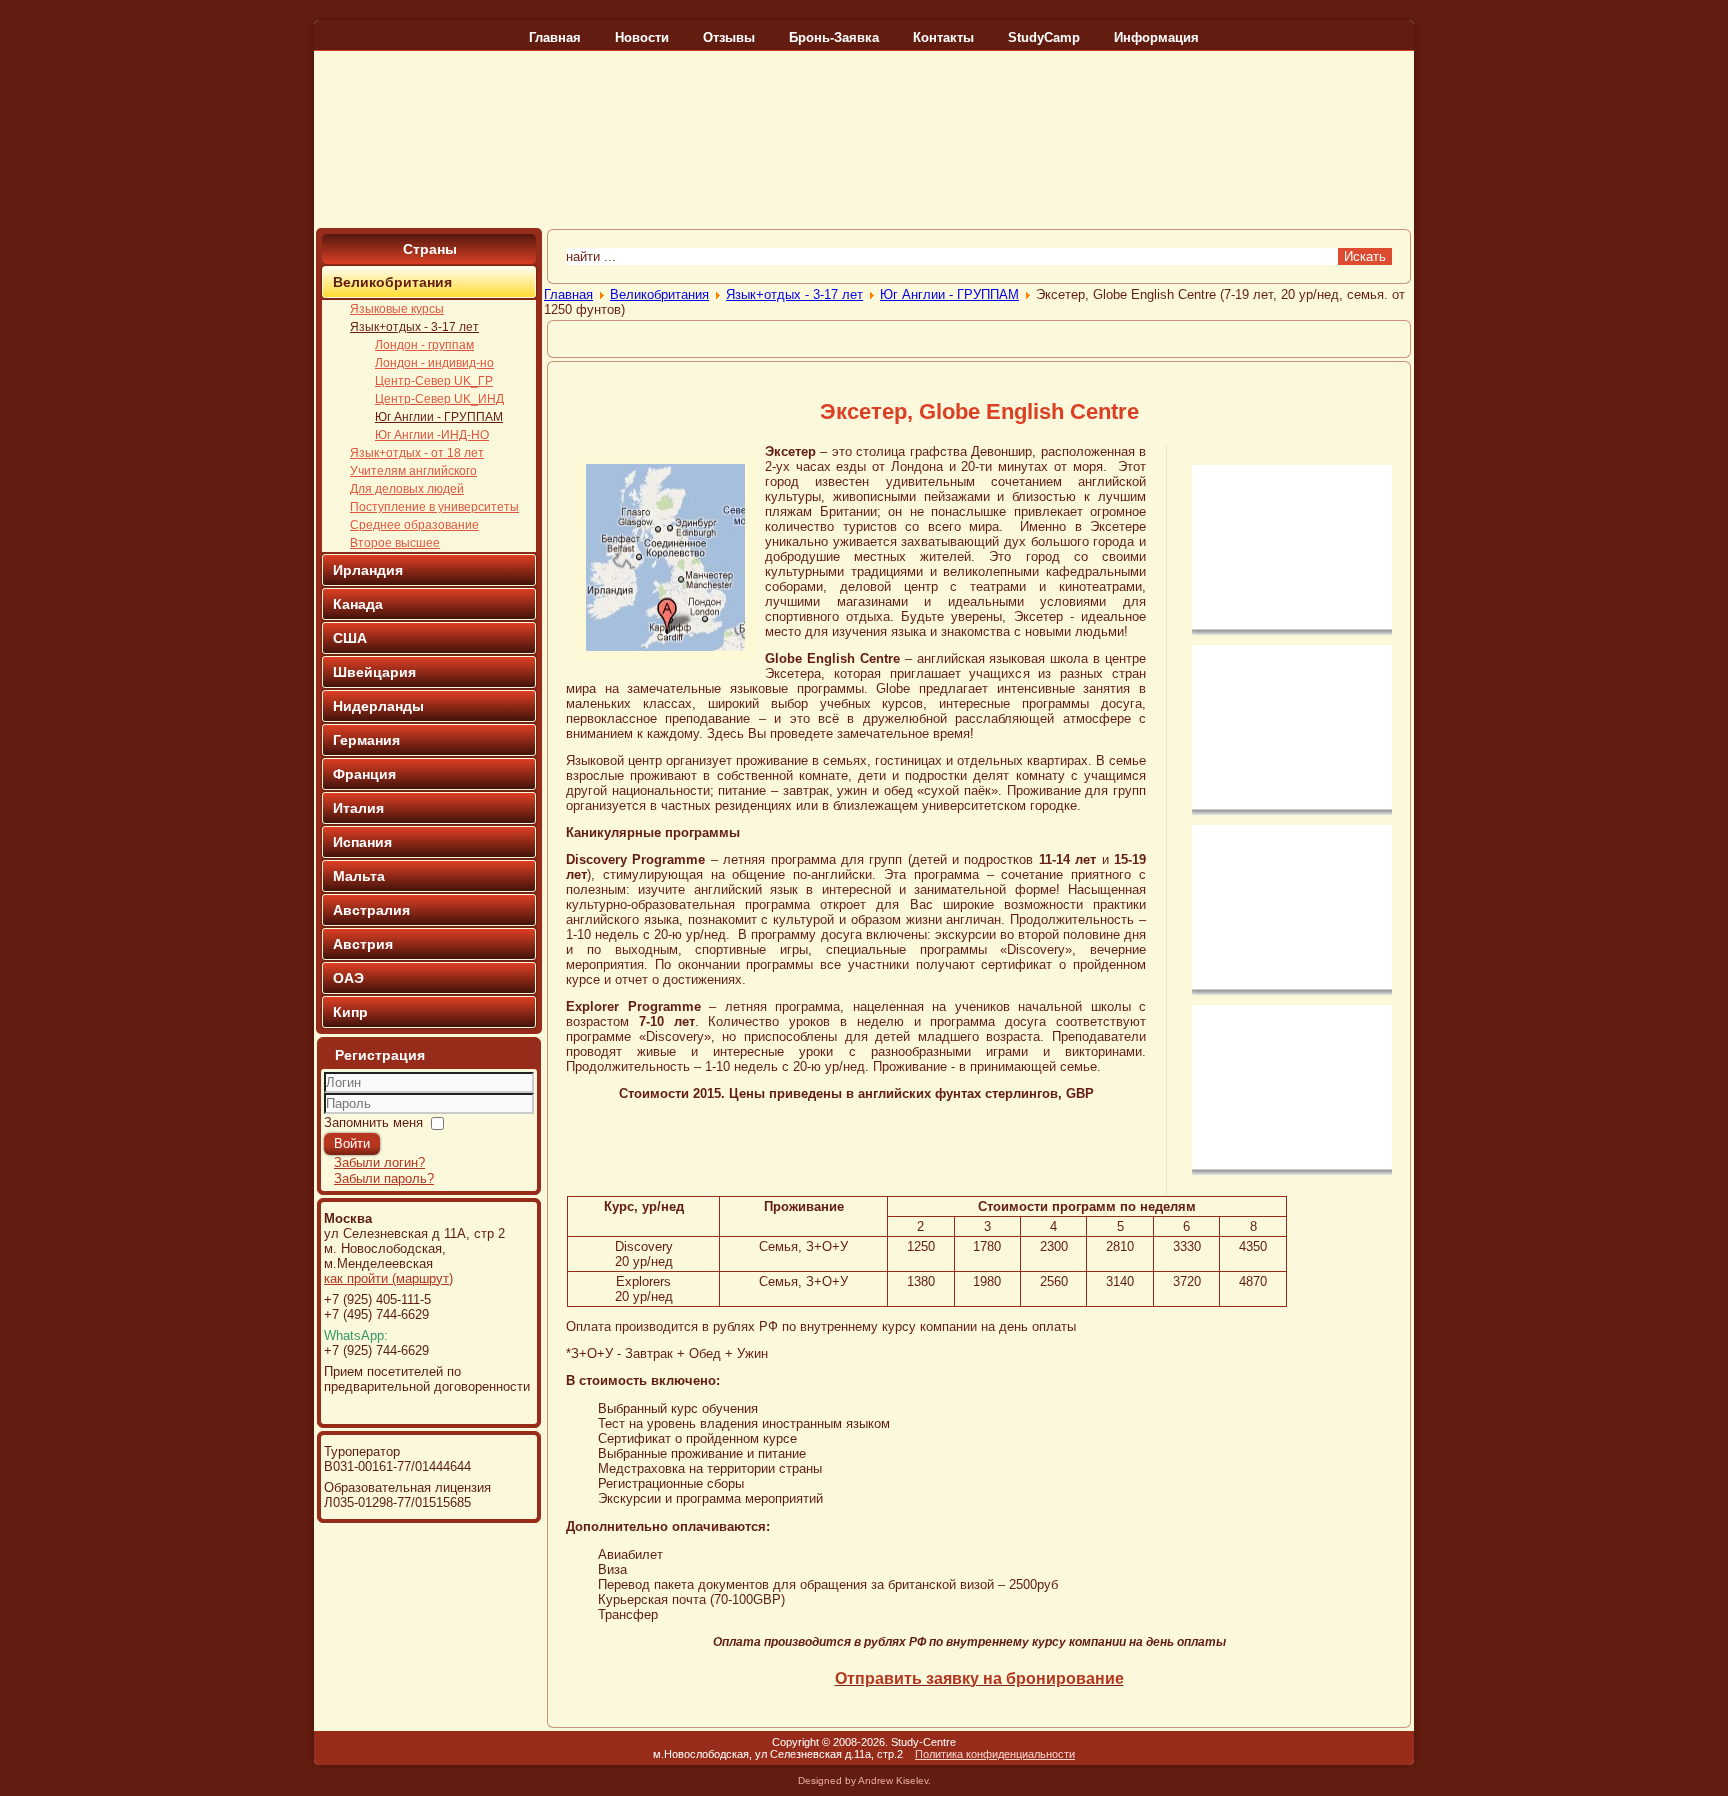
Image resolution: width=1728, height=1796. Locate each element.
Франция (364, 774)
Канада (358, 604)
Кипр (350, 1012)
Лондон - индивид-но (434, 363)
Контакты (943, 37)
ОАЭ (348, 978)
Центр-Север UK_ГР (434, 381)
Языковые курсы (397, 309)
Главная (555, 37)
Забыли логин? (379, 1162)
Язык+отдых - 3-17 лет (414, 327)
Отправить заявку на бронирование (979, 1678)
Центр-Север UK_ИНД (439, 399)
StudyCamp (1044, 37)
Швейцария (374, 672)
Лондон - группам (424, 345)
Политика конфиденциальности (995, 1754)
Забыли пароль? (384, 1178)
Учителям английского (413, 471)
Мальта (359, 876)
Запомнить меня (373, 1122)
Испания (362, 842)
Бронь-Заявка (834, 37)
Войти (352, 1143)
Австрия (363, 944)
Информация (1156, 37)
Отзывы (729, 37)
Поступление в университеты (434, 507)
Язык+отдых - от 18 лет (417, 453)
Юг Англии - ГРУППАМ (439, 417)
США (350, 638)
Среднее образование (414, 525)
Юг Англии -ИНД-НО (432, 435)
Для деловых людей (407, 489)
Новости (642, 37)
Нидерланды (378, 706)
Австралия (371, 910)
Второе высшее (395, 543)
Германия (366, 740)
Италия (358, 808)
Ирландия (368, 570)
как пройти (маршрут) (388, 1278)
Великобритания (392, 282)
